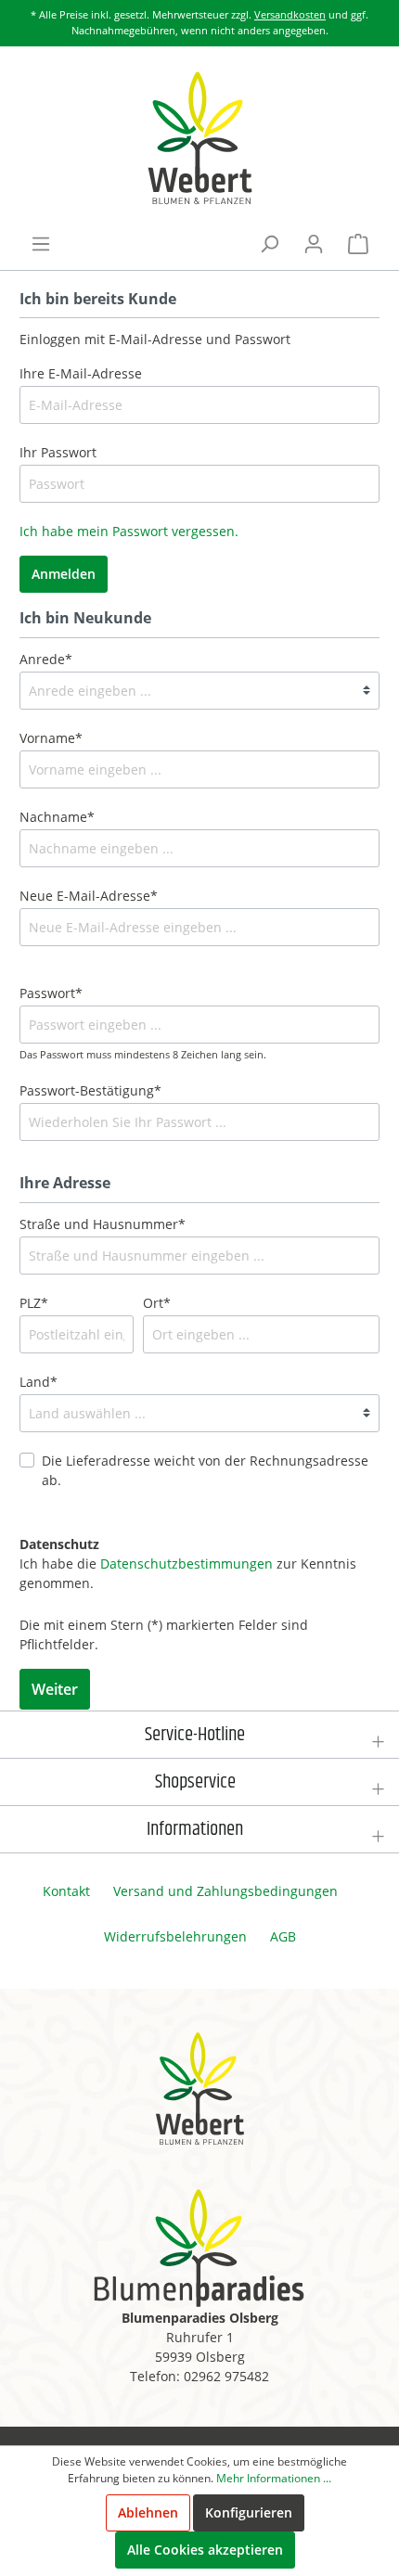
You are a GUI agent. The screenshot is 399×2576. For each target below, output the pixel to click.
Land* (39, 1382)
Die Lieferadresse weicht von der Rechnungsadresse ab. (205, 1470)
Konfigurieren (249, 2512)
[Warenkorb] (358, 244)
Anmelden (64, 574)
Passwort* (51, 993)
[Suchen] (269, 244)
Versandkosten (290, 14)
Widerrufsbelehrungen (175, 1936)
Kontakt (66, 1891)
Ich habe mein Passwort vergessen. (129, 531)
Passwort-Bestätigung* (90, 1090)
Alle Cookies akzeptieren (205, 2550)
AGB (283, 1936)
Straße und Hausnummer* (103, 1224)
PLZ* (34, 1303)
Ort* (157, 1303)
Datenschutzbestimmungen (187, 1564)
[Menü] (41, 244)
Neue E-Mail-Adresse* (89, 896)
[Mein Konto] (314, 244)
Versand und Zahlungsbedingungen (225, 1891)
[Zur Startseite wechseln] (199, 138)
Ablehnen (148, 2512)
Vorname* (51, 738)
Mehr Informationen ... (274, 2478)
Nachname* (57, 817)
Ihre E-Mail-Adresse (81, 373)
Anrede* (46, 659)
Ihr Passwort (58, 452)
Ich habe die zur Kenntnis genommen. (188, 1564)
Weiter (55, 1689)
